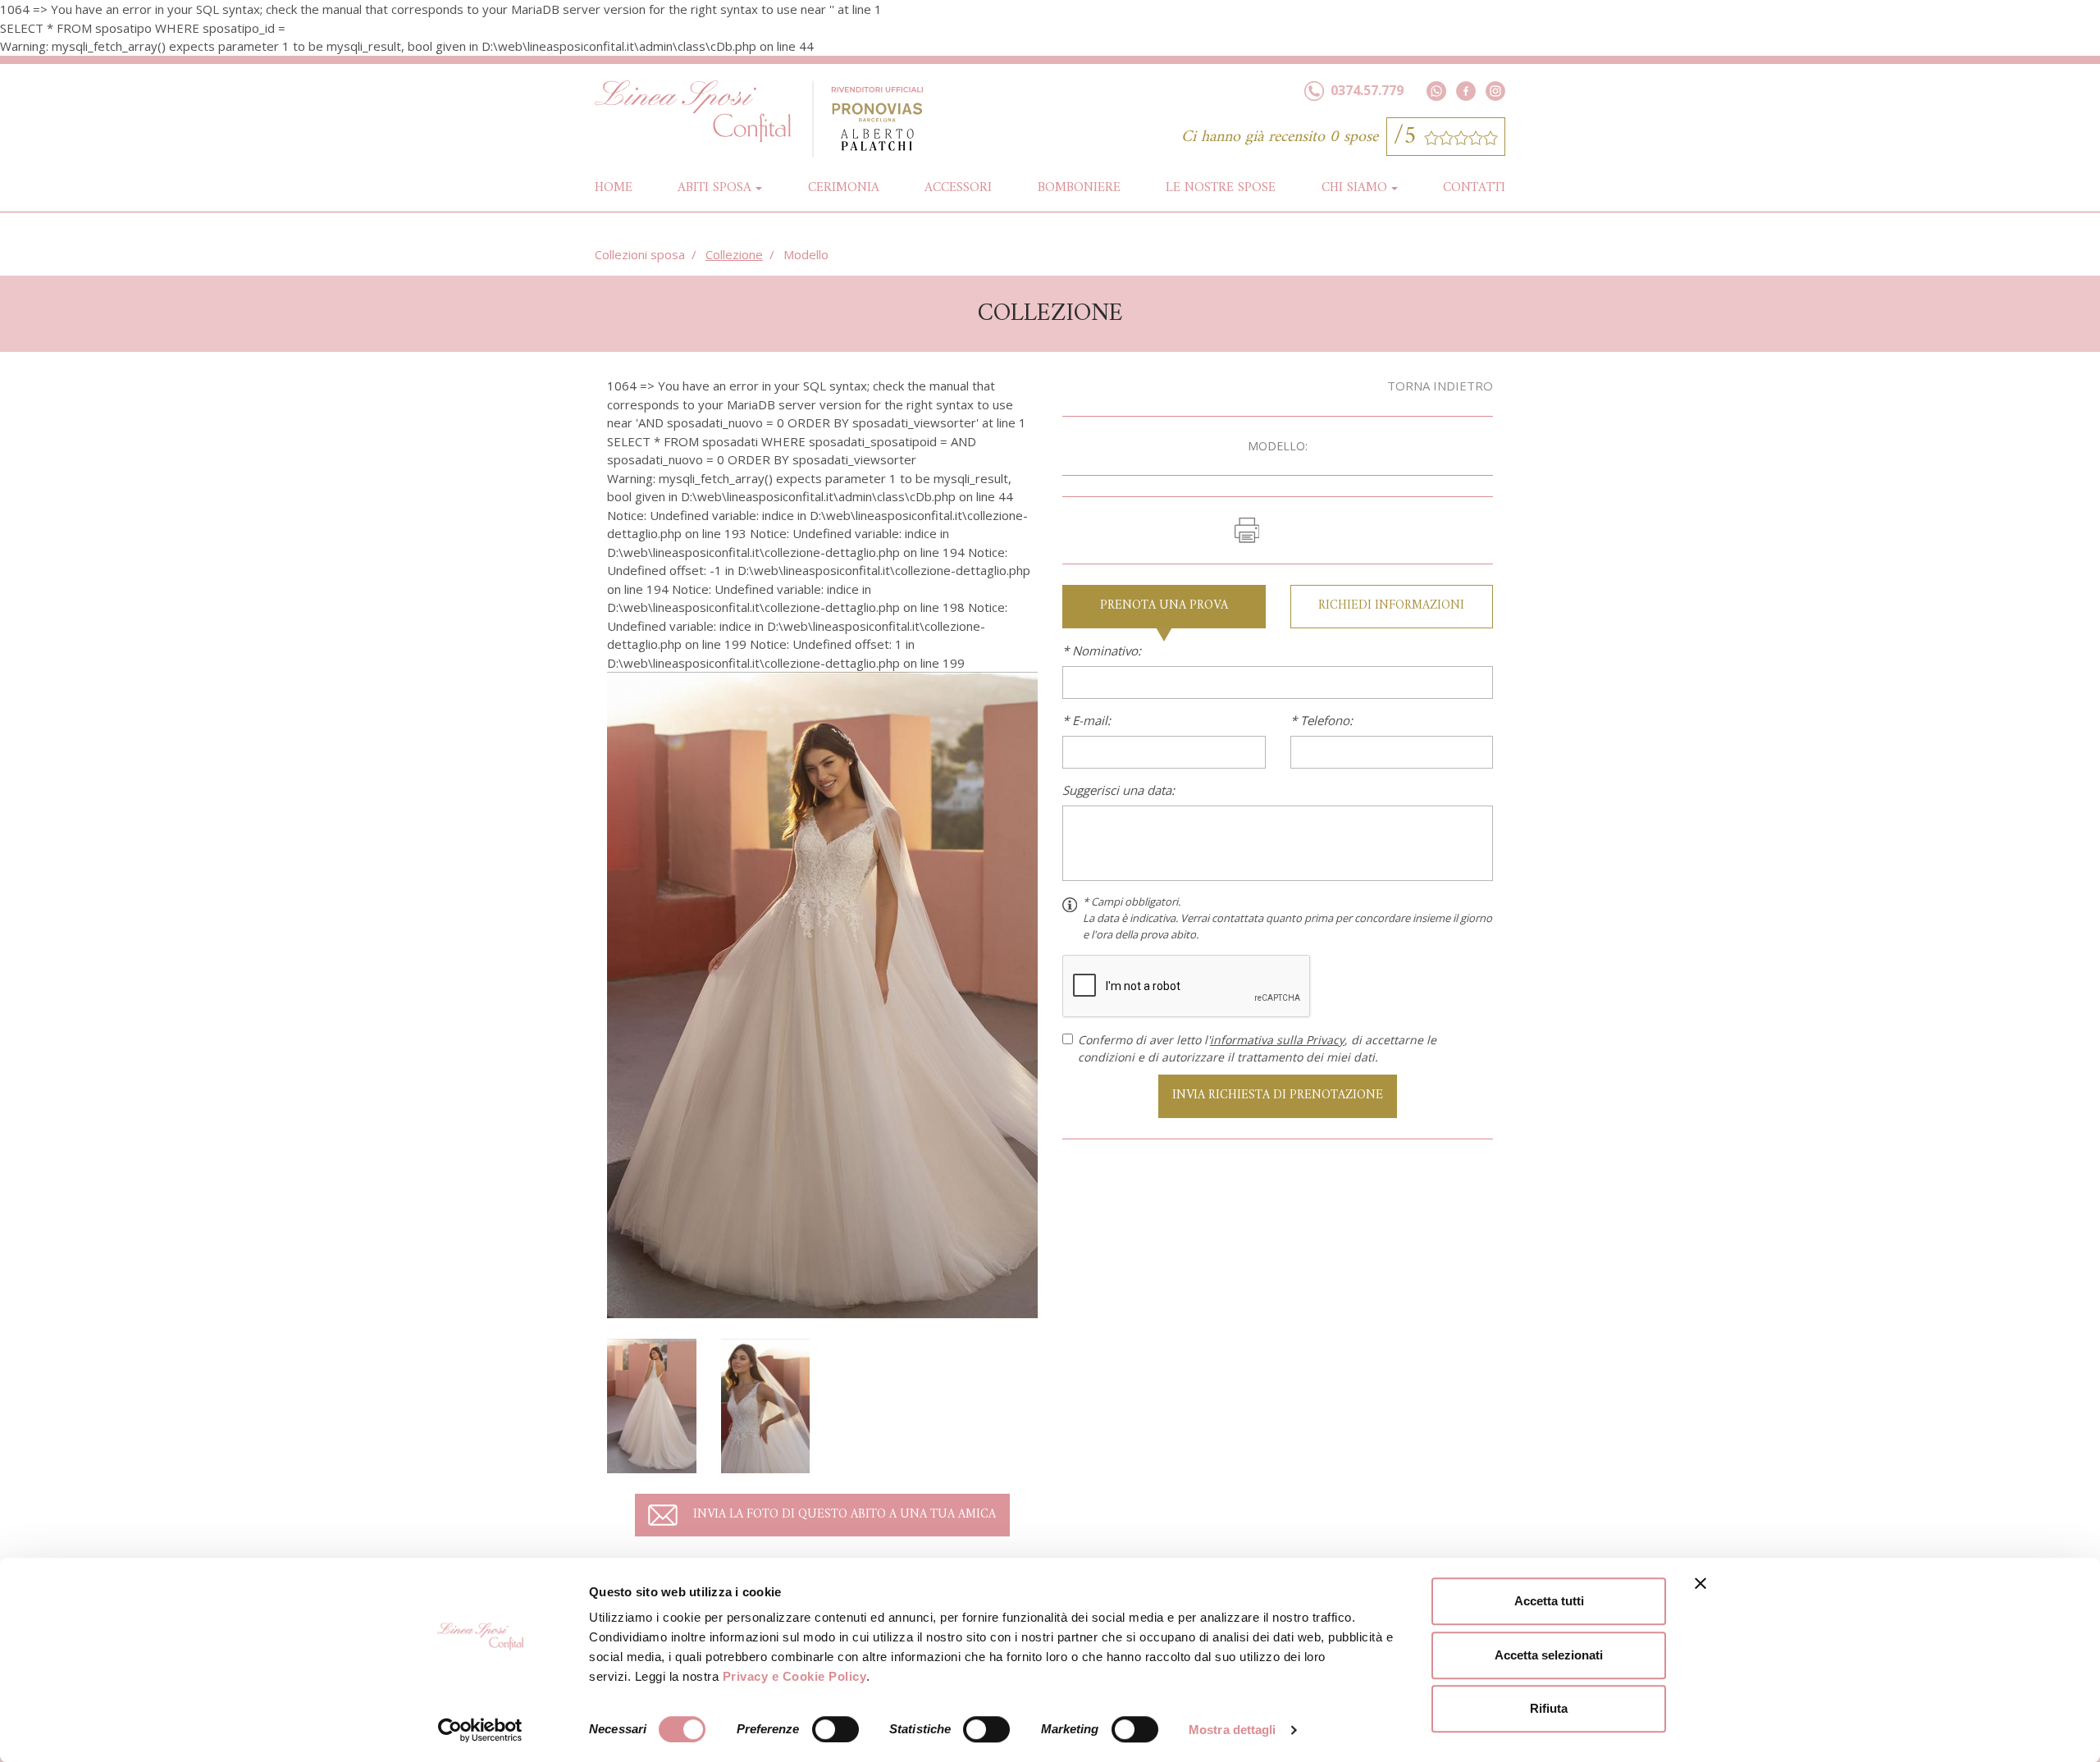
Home (614, 187)
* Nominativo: (1102, 650)
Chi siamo (1354, 188)
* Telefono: (1322, 720)
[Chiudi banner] (1701, 1583)
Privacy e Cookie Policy (795, 1676)
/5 (1409, 137)
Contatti (1474, 188)
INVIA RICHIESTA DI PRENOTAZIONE (1278, 1096)
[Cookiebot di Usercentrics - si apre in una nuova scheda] (480, 1730)
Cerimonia (844, 188)
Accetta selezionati (1549, 1655)
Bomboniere (1079, 188)
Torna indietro (1440, 386)
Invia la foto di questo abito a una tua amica (845, 1515)
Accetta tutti (1549, 1601)
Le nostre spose (1221, 188)
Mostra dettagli (1233, 1730)
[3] (766, 1404)
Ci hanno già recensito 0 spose (1280, 137)
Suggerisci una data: (1118, 790)
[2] (652, 1404)
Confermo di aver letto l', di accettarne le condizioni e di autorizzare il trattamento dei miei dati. (1257, 1048)
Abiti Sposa (714, 188)
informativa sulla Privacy (1277, 1040)
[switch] (835, 1729)
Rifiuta (1549, 1708)
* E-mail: (1087, 720)
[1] (822, 993)
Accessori (958, 188)
